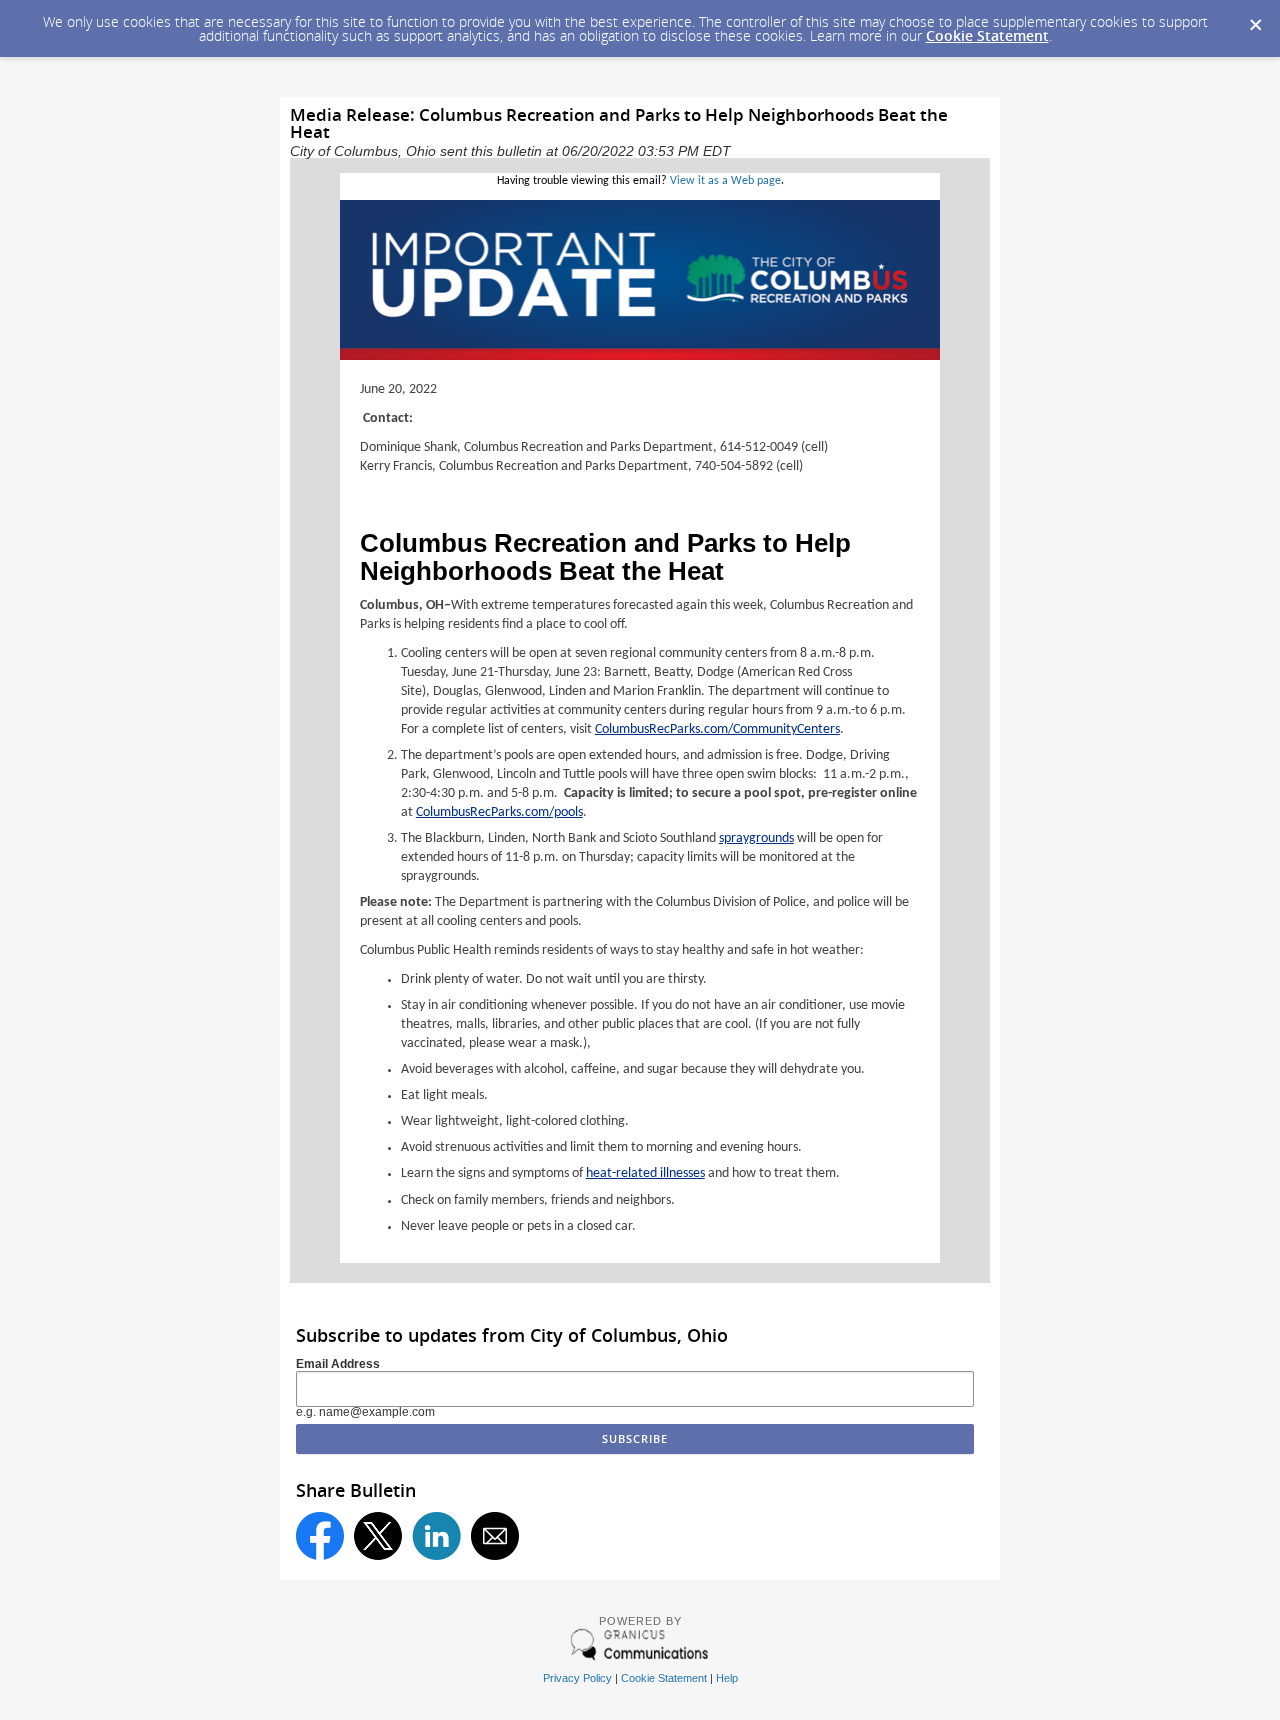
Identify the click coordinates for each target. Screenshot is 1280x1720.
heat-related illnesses (645, 1173)
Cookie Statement (987, 35)
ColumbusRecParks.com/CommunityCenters (717, 729)
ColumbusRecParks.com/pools (499, 812)
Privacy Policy (577, 1678)
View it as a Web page (725, 181)
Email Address (338, 1364)
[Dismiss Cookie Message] (1255, 19)
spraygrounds (756, 838)
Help (727, 1678)
